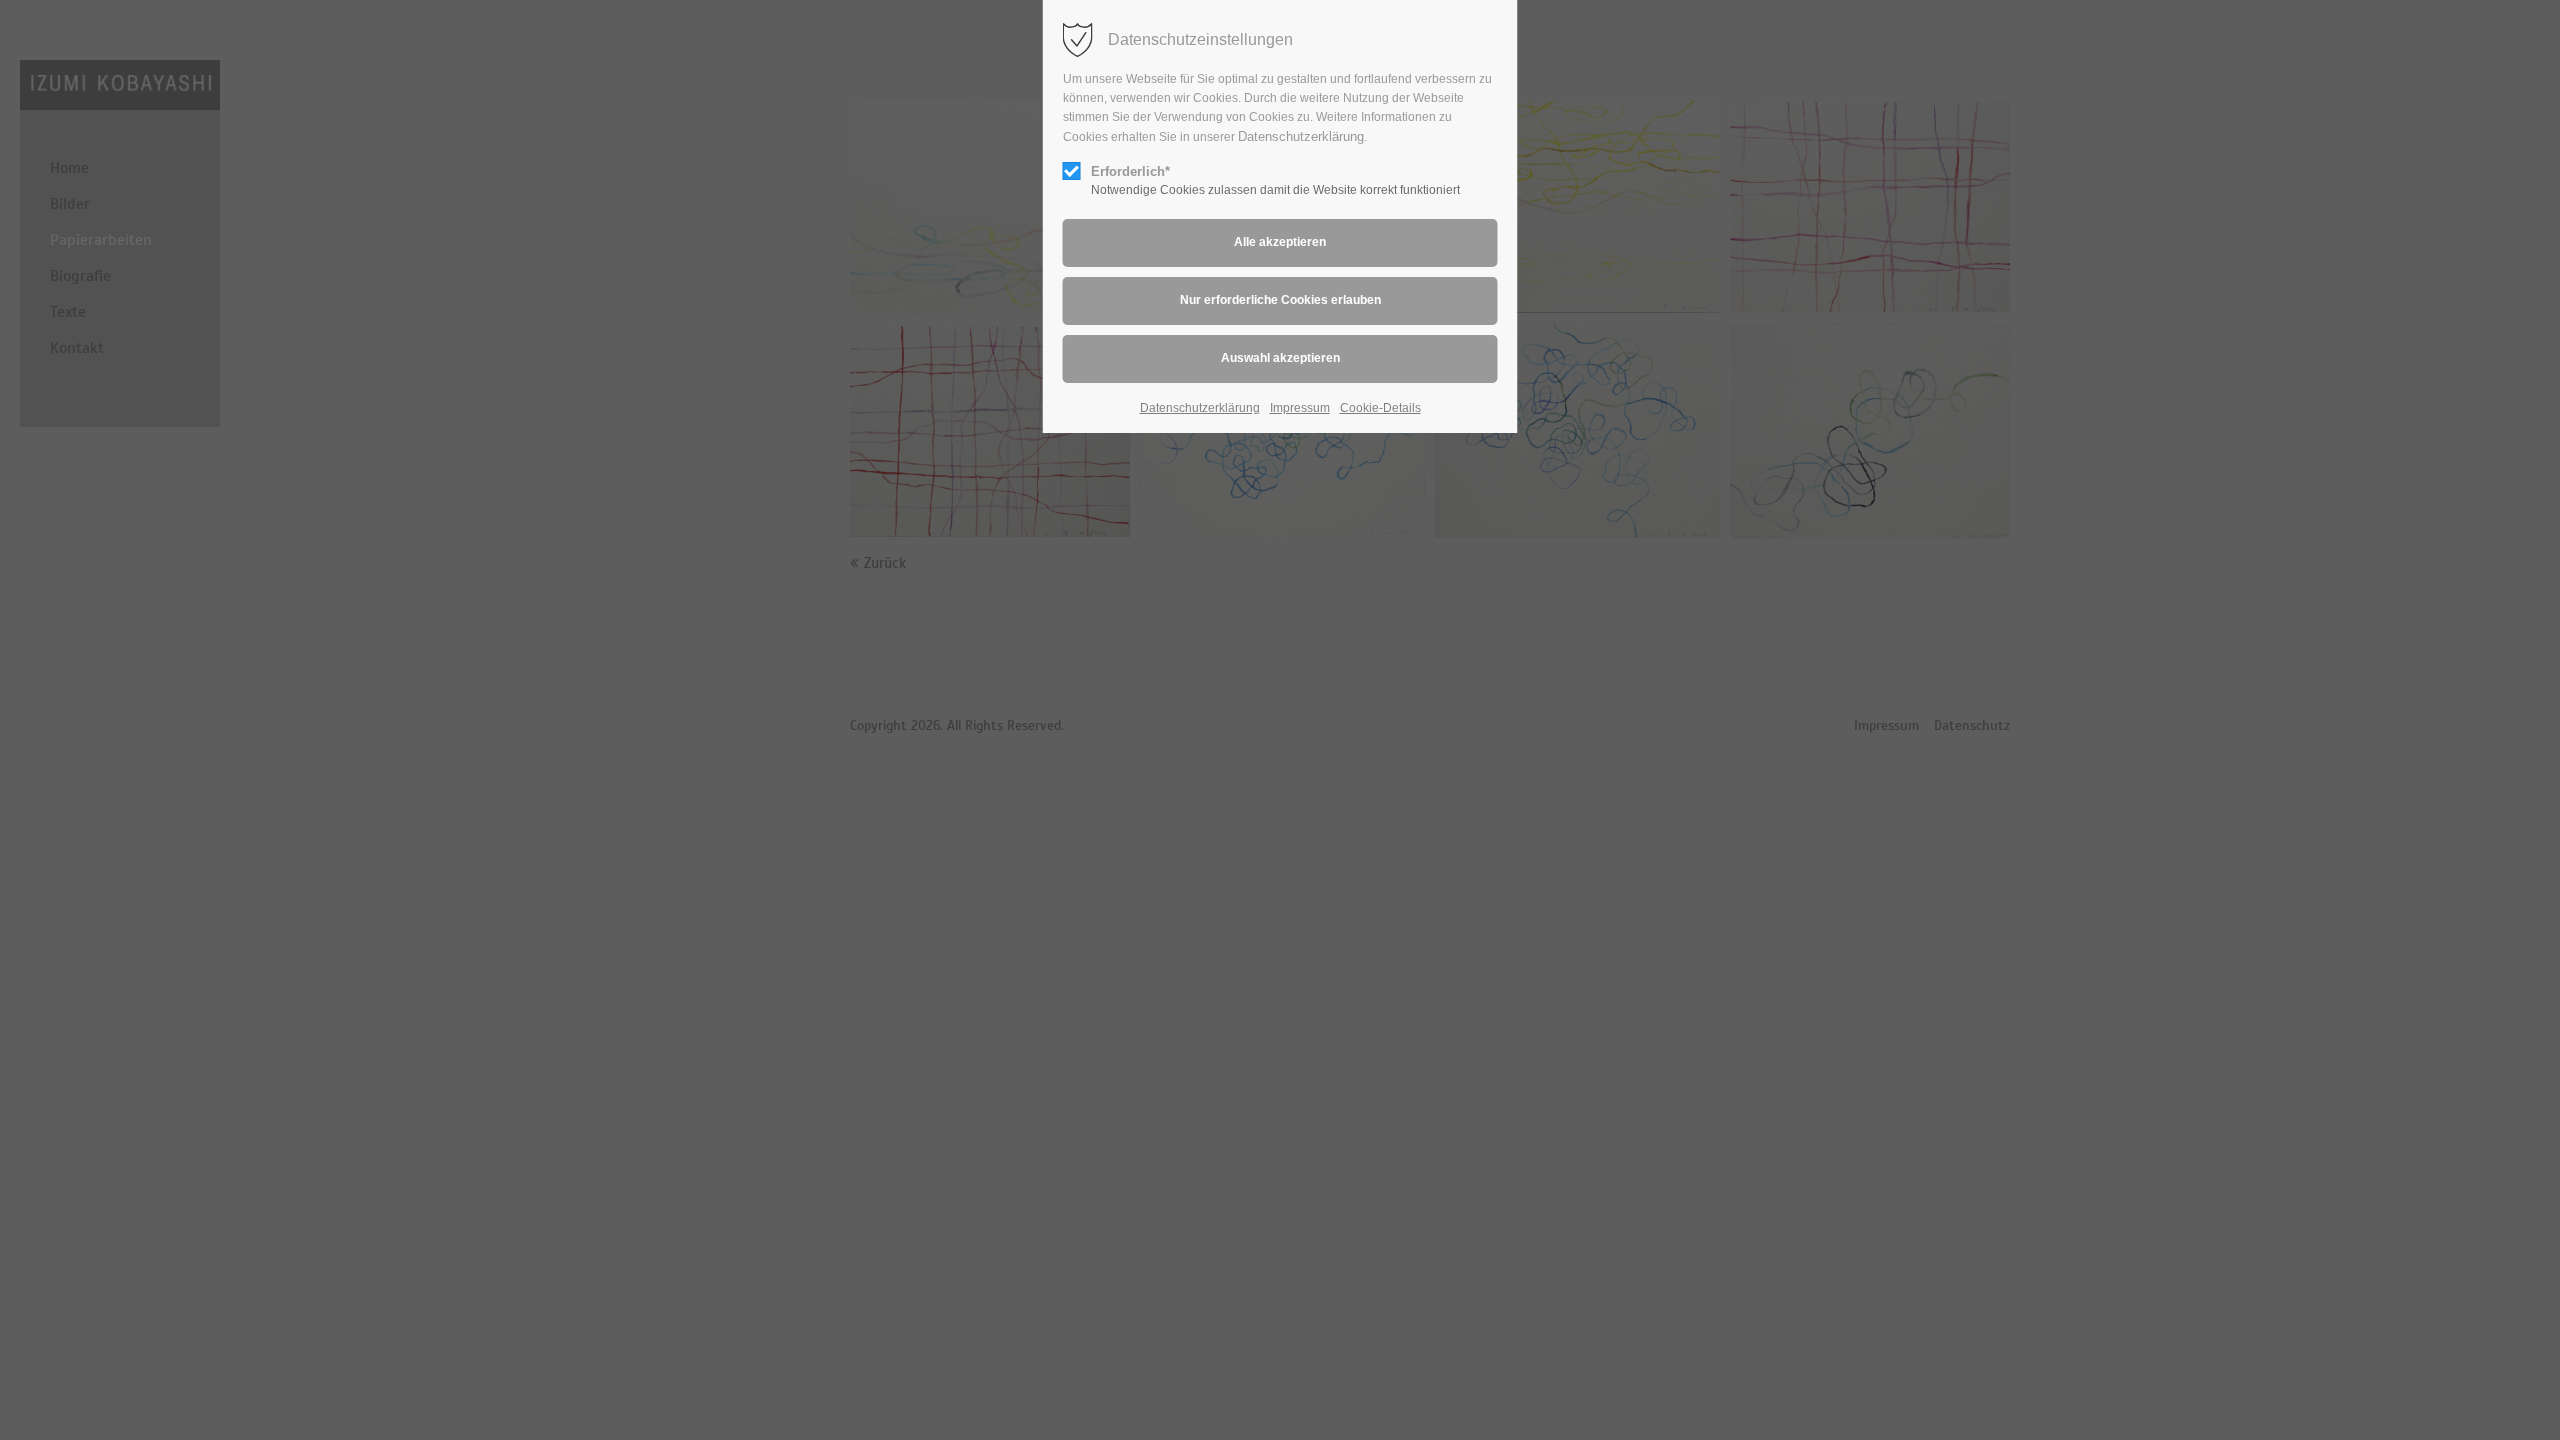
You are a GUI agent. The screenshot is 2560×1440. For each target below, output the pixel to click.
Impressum (1300, 408)
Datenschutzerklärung (1301, 136)
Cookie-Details (1380, 408)
